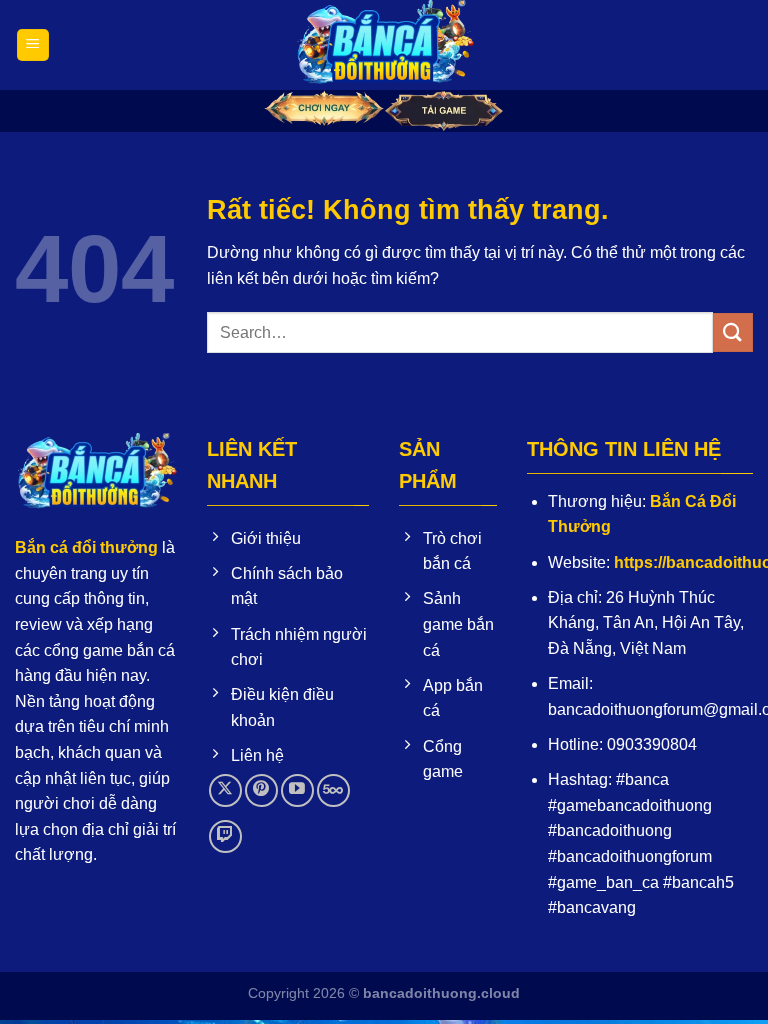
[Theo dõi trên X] (225, 790)
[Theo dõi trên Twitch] (225, 836)
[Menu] (33, 45)
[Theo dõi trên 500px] (333, 790)
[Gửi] (733, 332)
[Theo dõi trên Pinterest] (261, 790)
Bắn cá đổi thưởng (86, 547)
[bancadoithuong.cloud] (384, 45)
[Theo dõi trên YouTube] (297, 790)
